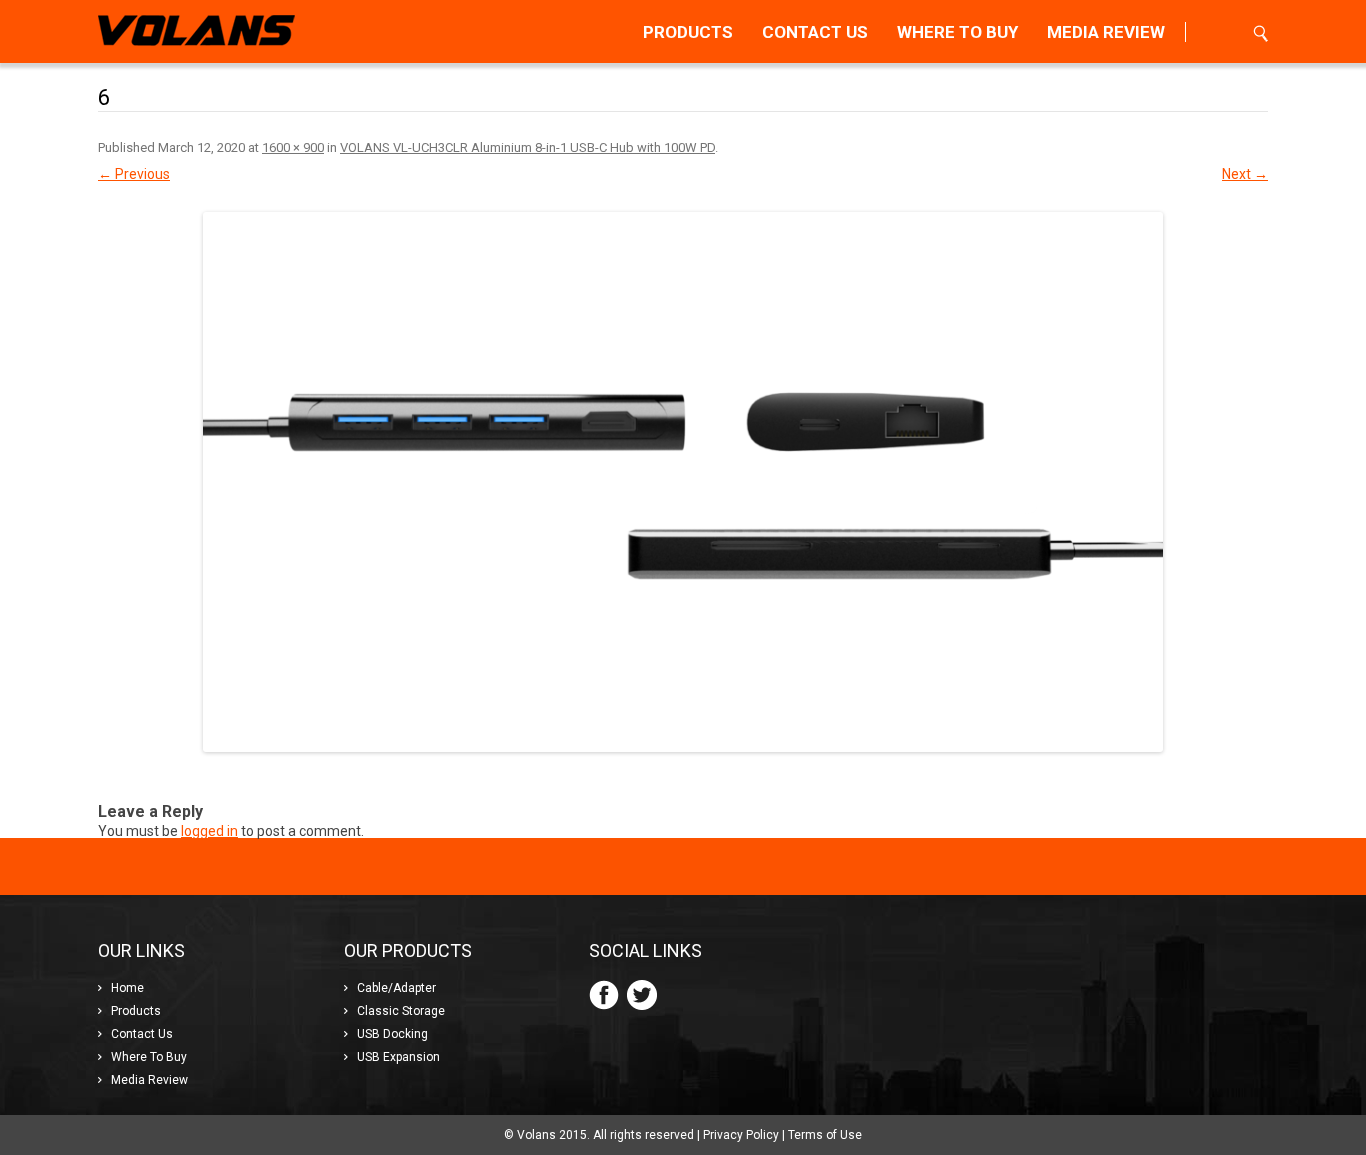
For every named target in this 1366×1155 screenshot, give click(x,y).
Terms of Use (825, 1135)
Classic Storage (401, 1011)
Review (1106, 32)
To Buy (957, 32)
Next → (1245, 174)
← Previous (134, 174)
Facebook (604, 995)
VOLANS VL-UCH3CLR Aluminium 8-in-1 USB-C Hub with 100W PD (527, 147)
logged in (209, 831)
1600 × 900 (293, 147)
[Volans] (196, 31)
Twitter (642, 995)
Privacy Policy (741, 1135)
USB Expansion (398, 1057)
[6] (683, 482)
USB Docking (392, 1034)
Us (815, 32)
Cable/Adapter (396, 988)
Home (127, 988)
